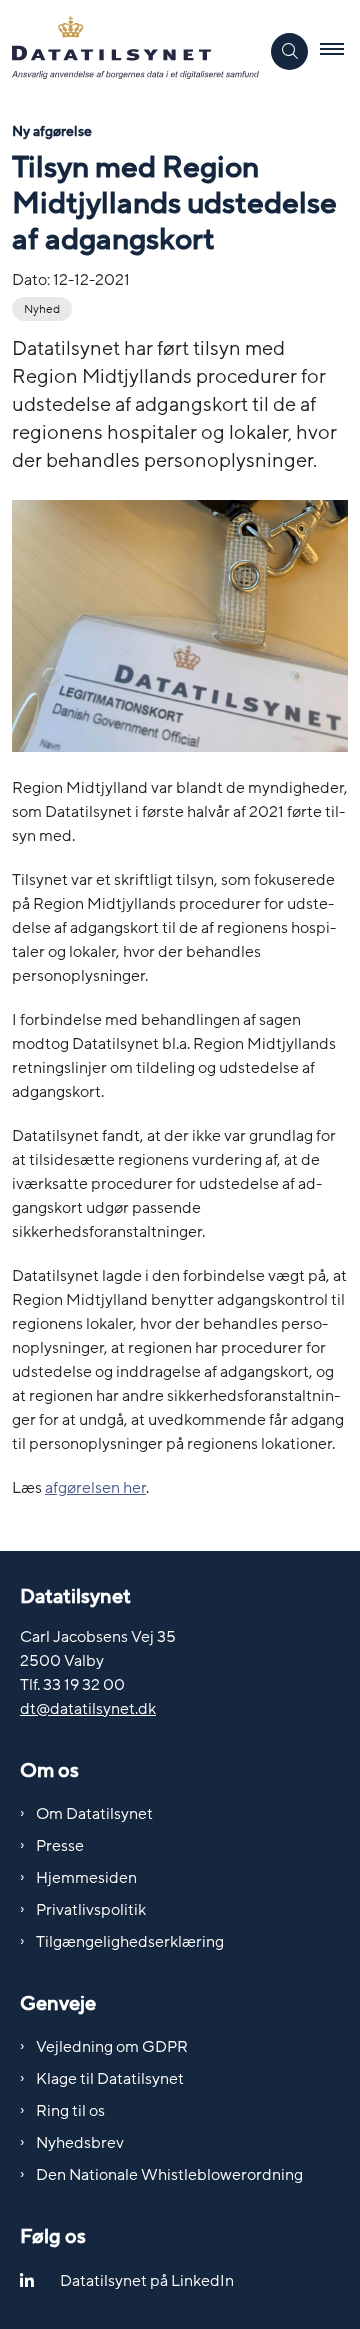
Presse (60, 1846)
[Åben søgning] (289, 51)
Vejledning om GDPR (112, 2047)
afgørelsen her (95, 1488)
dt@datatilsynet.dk (88, 1709)
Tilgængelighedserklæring (130, 1942)
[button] (340, 51)
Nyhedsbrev (80, 2143)
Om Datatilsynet (94, 1814)
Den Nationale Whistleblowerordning (169, 2175)
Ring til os (70, 2111)
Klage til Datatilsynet (110, 2079)
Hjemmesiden (86, 1878)
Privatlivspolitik (91, 1910)
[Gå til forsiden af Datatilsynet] (129, 51)
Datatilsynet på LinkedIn (147, 2281)
